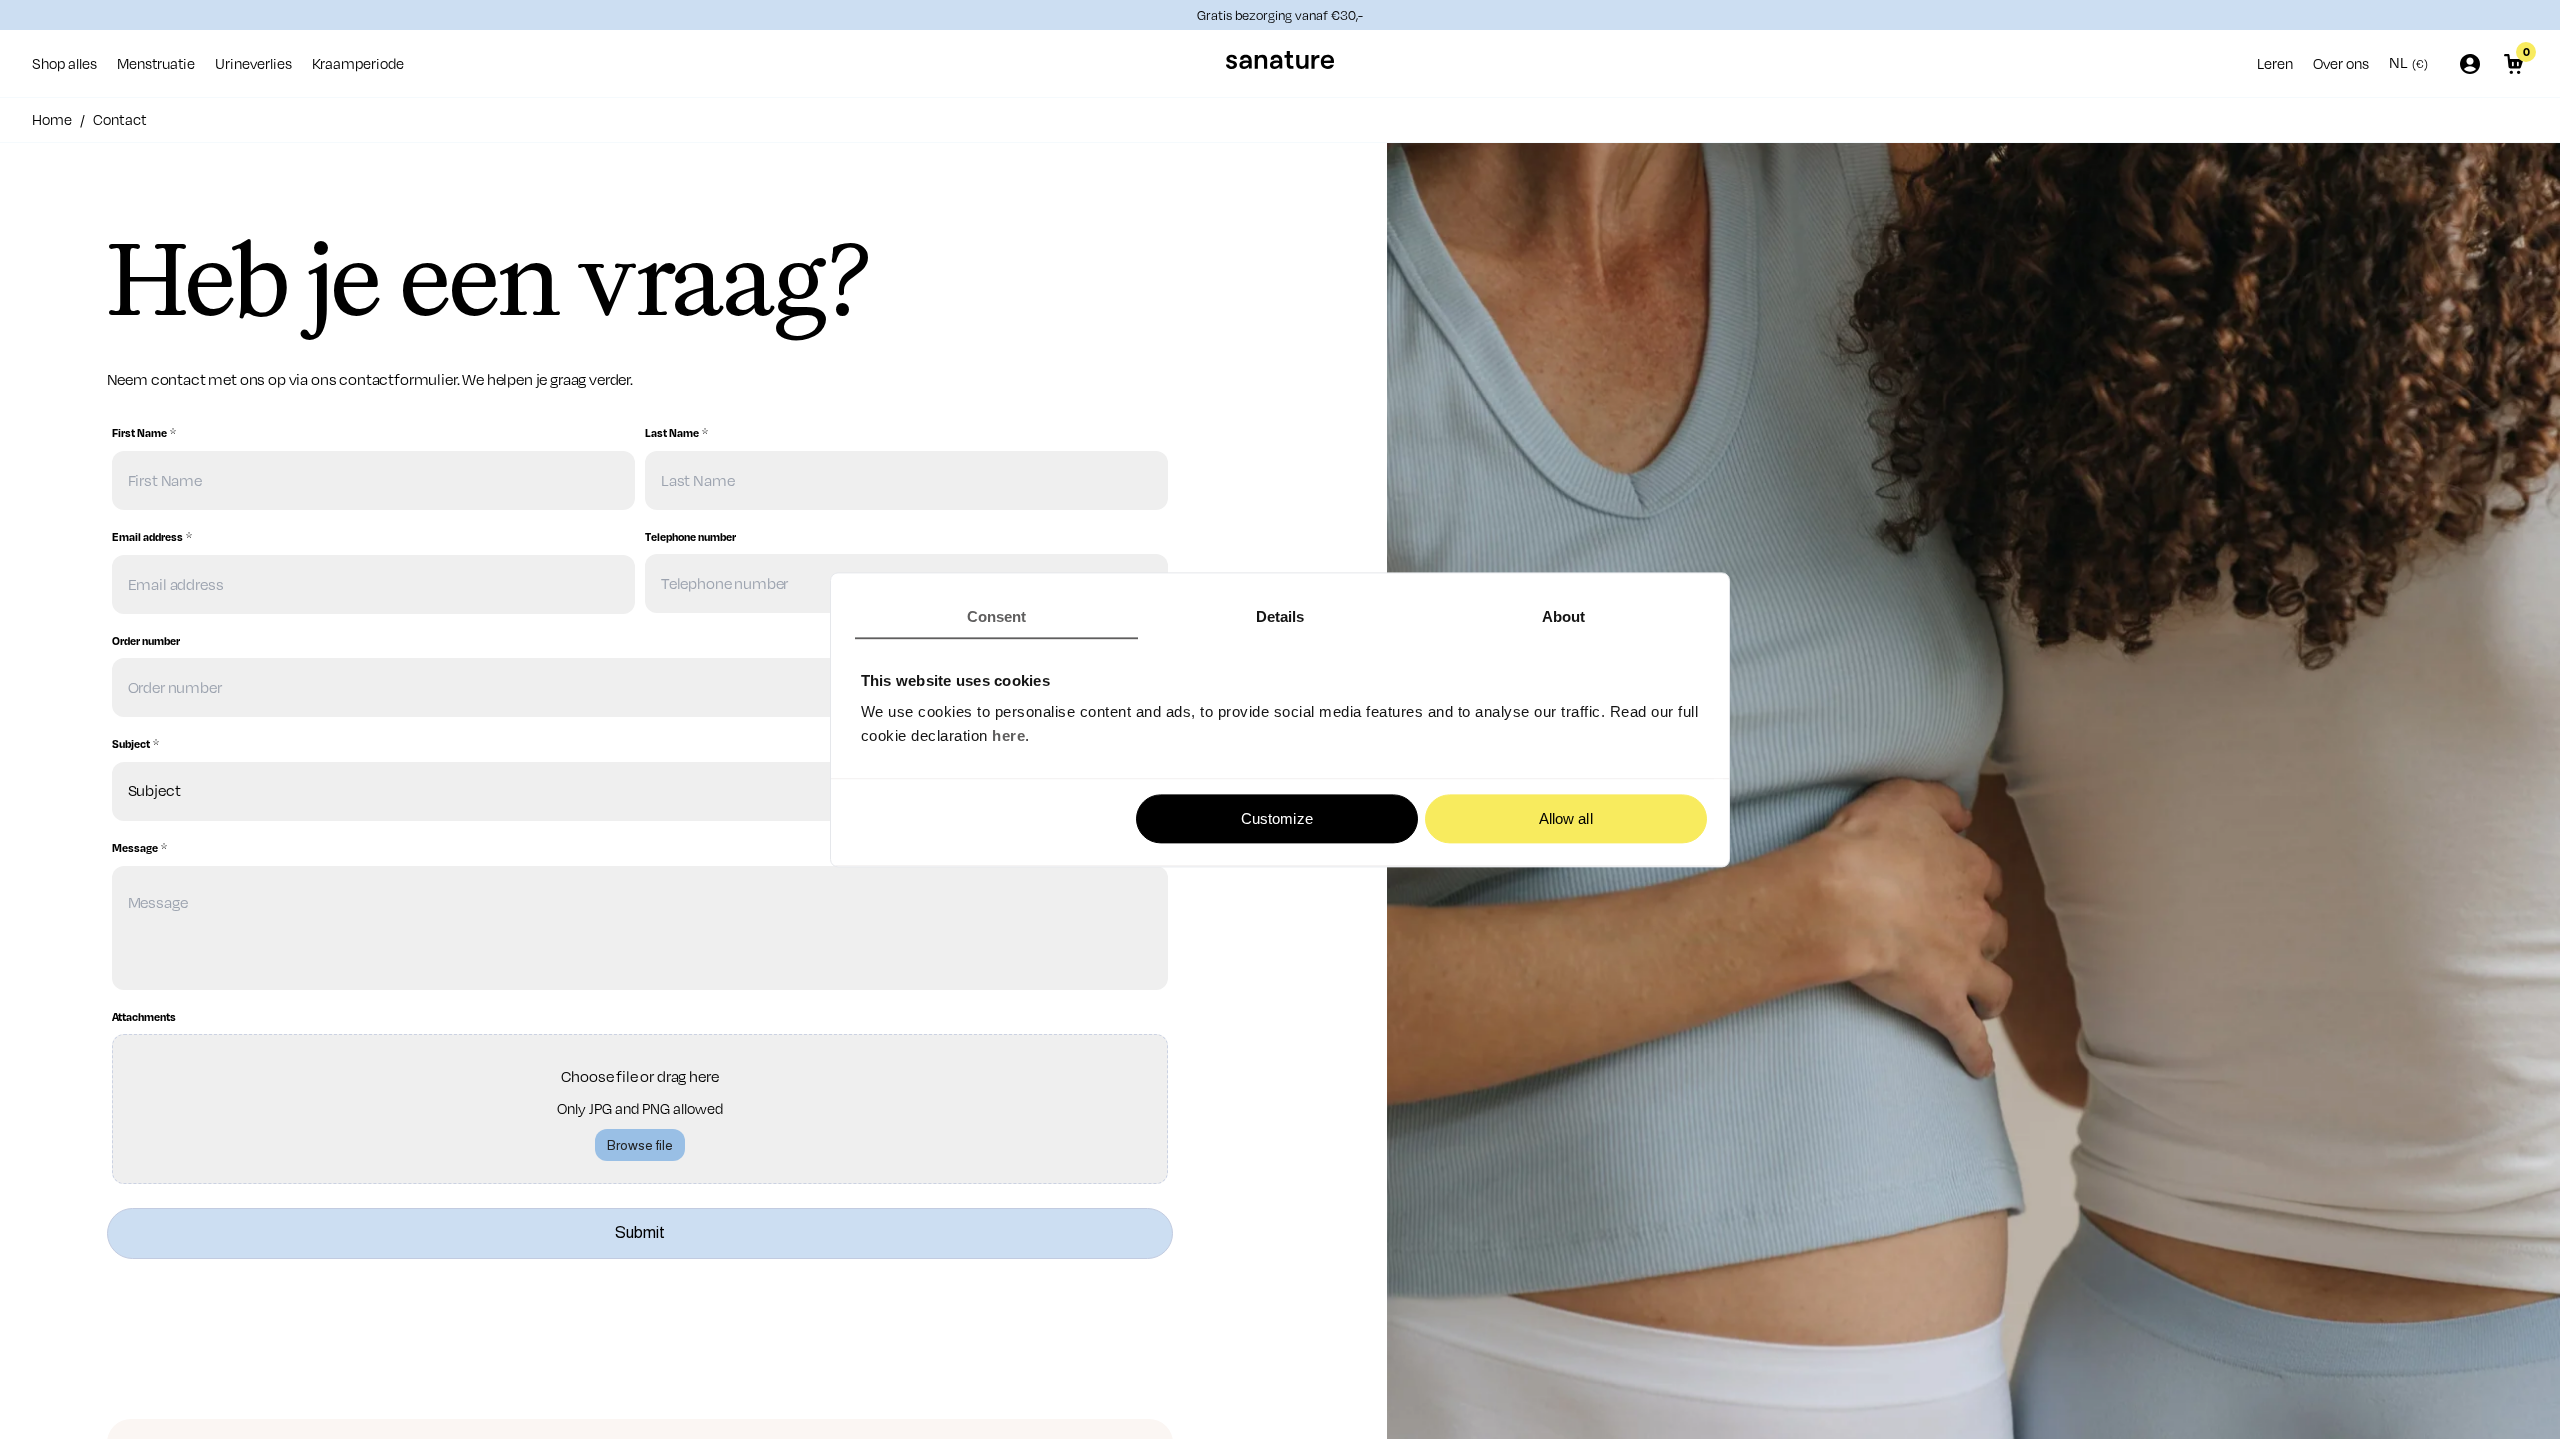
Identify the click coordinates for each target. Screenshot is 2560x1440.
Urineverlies (253, 63)
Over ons (2341, 63)
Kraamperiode (358, 63)
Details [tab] (1280, 616)
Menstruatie (156, 63)
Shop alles (64, 63)
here (1008, 736)
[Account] (2470, 64)
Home (52, 119)
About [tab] (1564, 616)
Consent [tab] (997, 616)
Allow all (1566, 818)
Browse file (640, 1145)
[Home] (1280, 63)
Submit (640, 1232)
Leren (2275, 63)
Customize (1277, 818)
